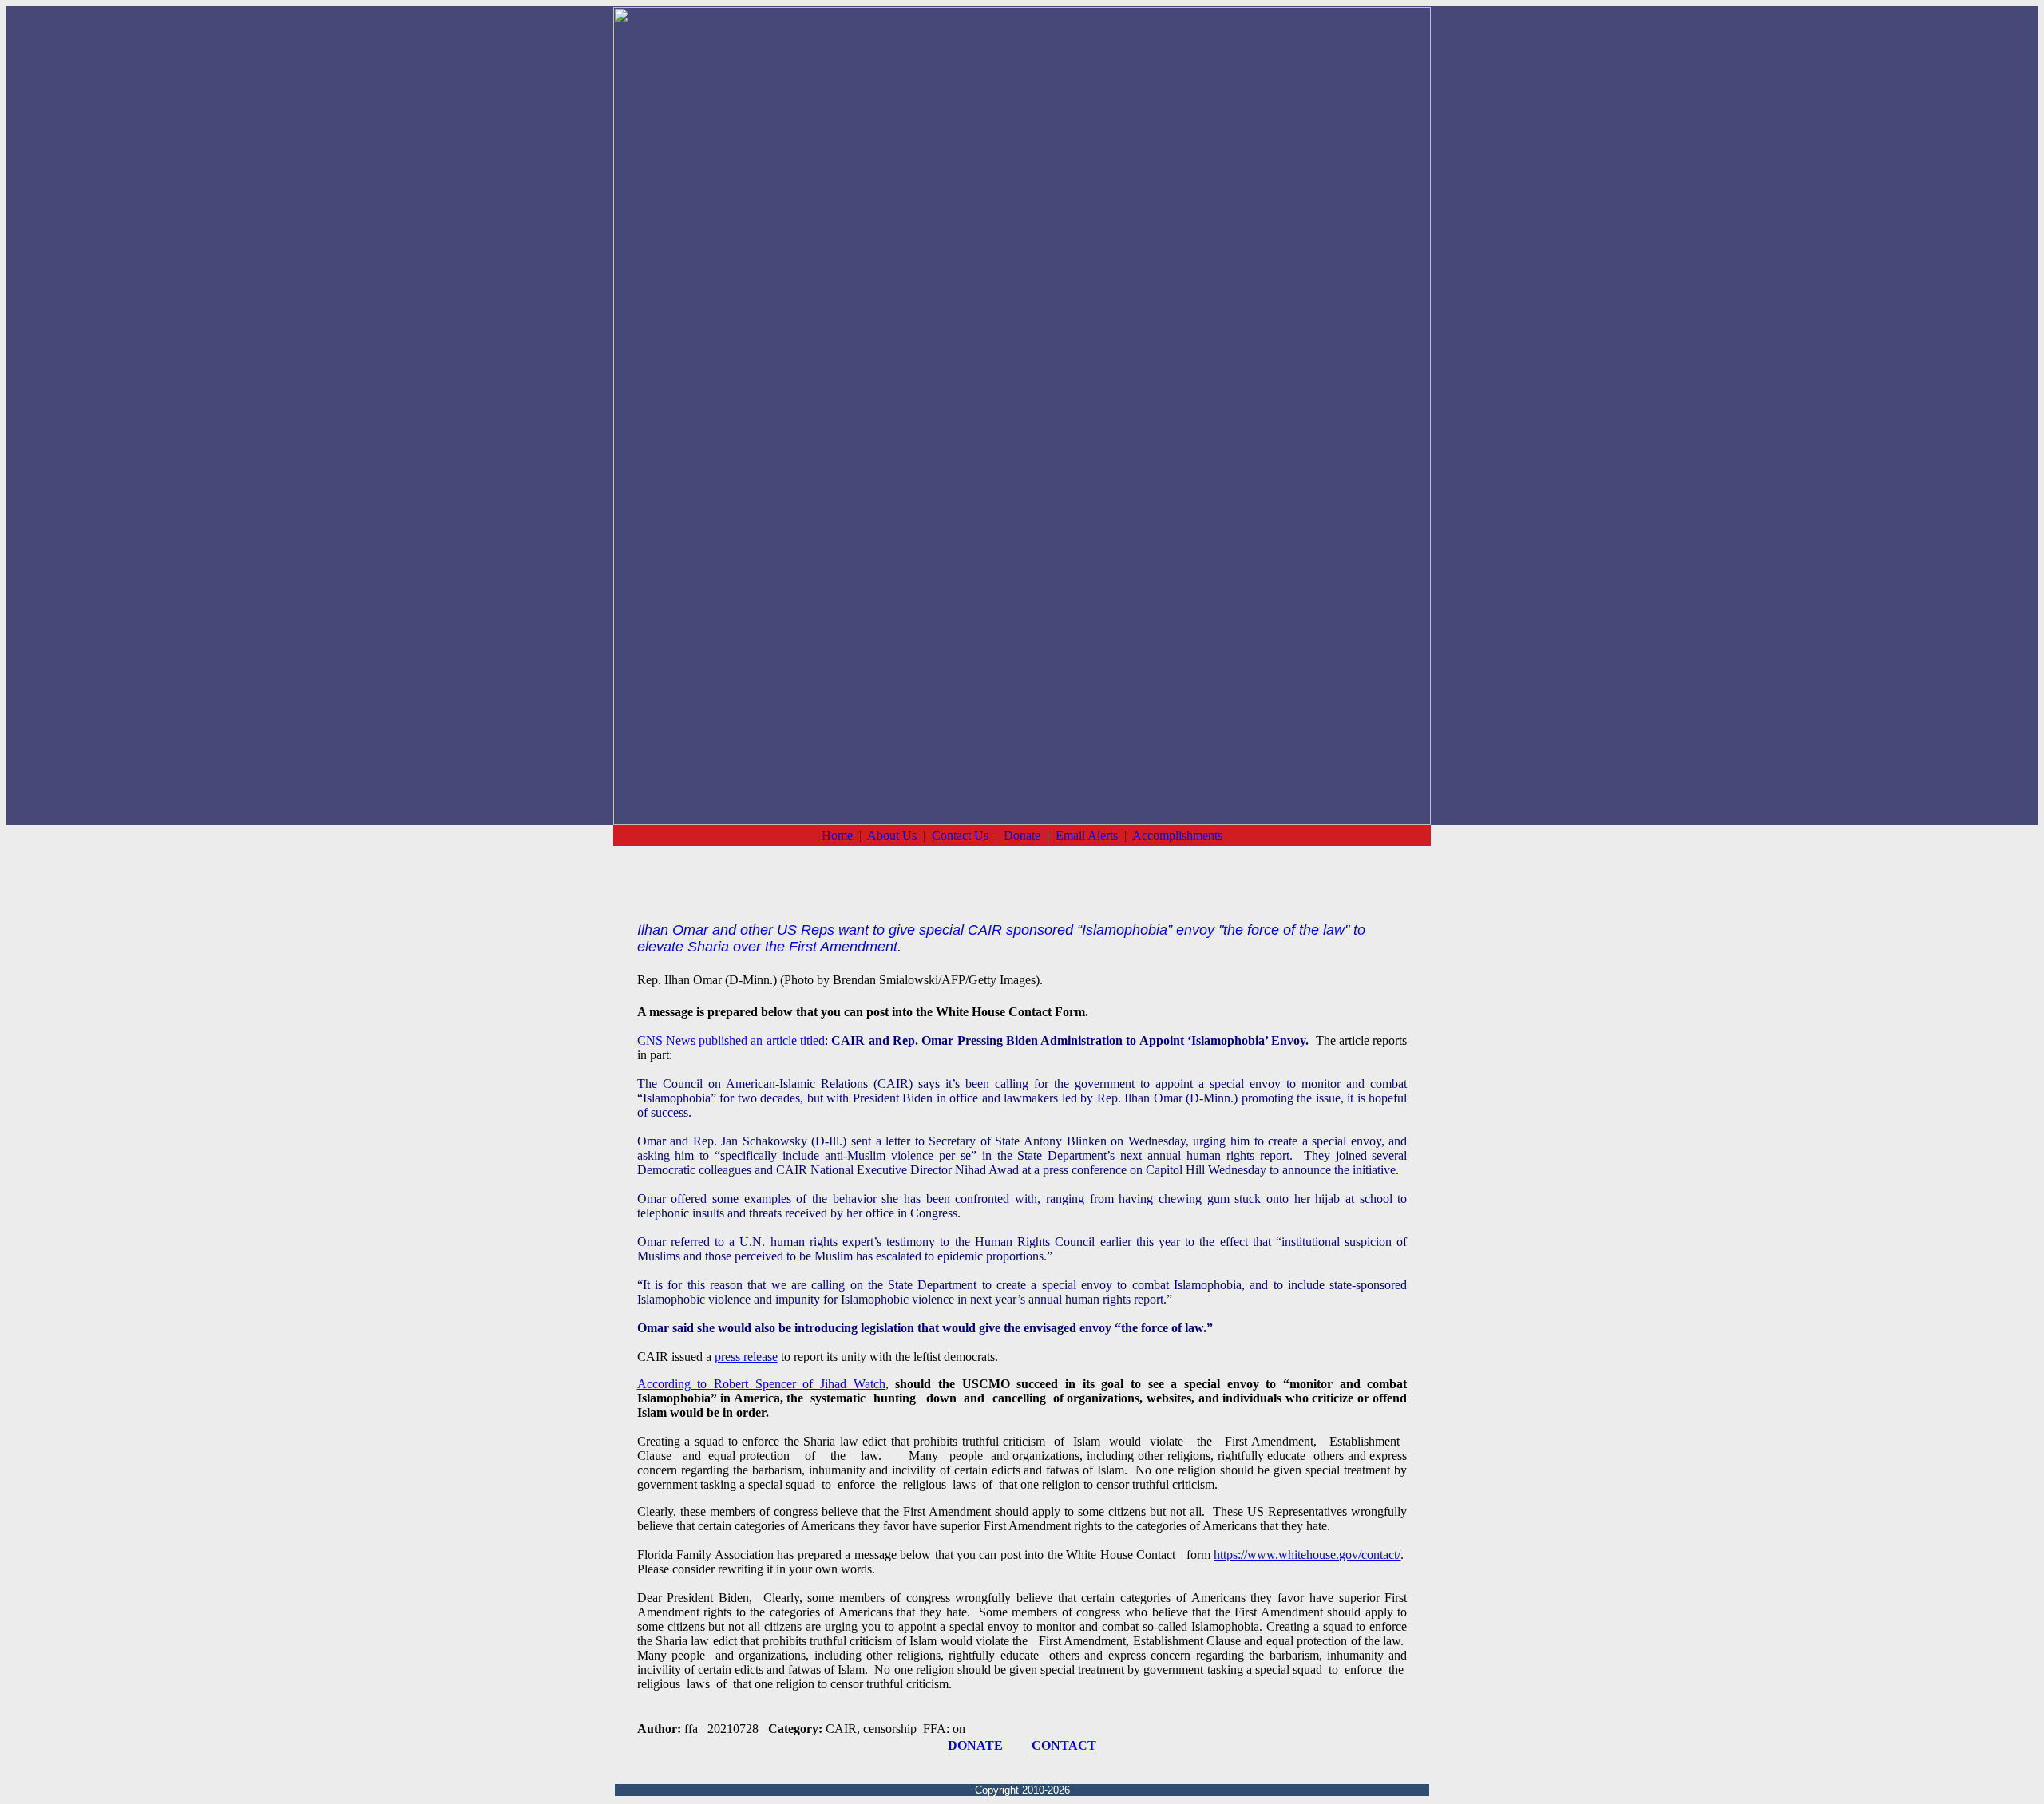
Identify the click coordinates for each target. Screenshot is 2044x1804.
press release (746, 1357)
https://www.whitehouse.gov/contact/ (1307, 1555)
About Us (892, 835)
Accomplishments (1177, 835)
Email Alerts (1087, 835)
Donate (1022, 835)
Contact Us (960, 835)
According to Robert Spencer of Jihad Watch (761, 1384)
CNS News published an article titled (731, 1040)
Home (837, 835)
